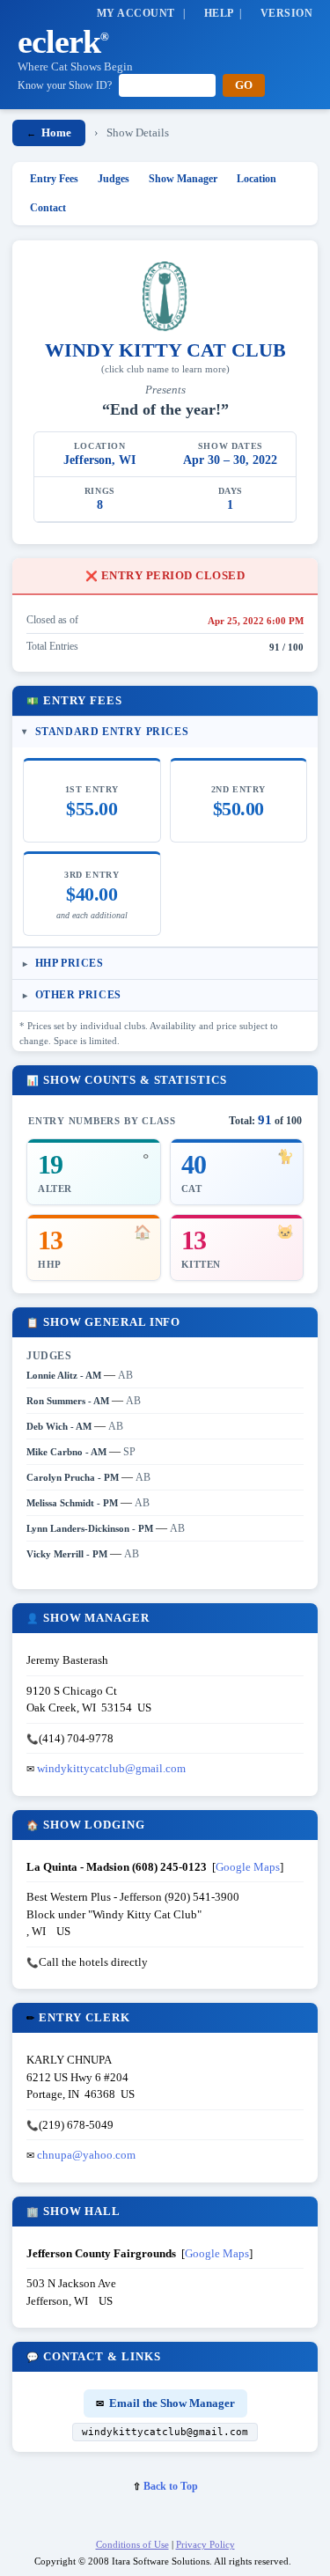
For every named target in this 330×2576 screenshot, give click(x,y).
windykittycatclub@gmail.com (111, 1768)
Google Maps (248, 1867)
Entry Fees (54, 179)
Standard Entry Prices (112, 732)
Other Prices (78, 995)
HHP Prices (70, 963)
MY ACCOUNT (136, 13)
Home (49, 132)
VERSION (286, 13)
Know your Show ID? (65, 85)
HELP (219, 13)
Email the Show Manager (165, 2403)
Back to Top (165, 2486)
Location (257, 179)
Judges (114, 179)
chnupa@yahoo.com (86, 2155)
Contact (48, 208)
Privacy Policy (205, 2544)
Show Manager (183, 179)
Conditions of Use (132, 2544)
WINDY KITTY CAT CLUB (165, 350)
